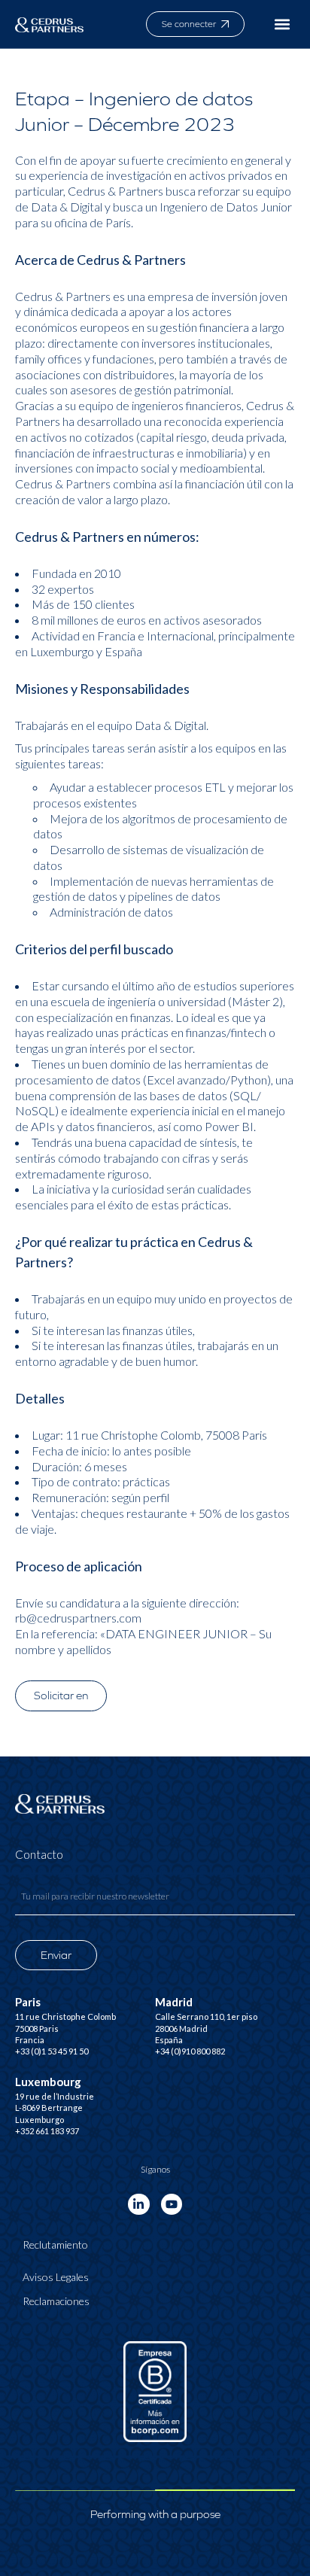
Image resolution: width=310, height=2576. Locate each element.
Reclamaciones (56, 2301)
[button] (283, 24)
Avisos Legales (56, 2277)
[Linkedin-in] (139, 2205)
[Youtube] (172, 2205)
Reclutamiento (55, 2244)
